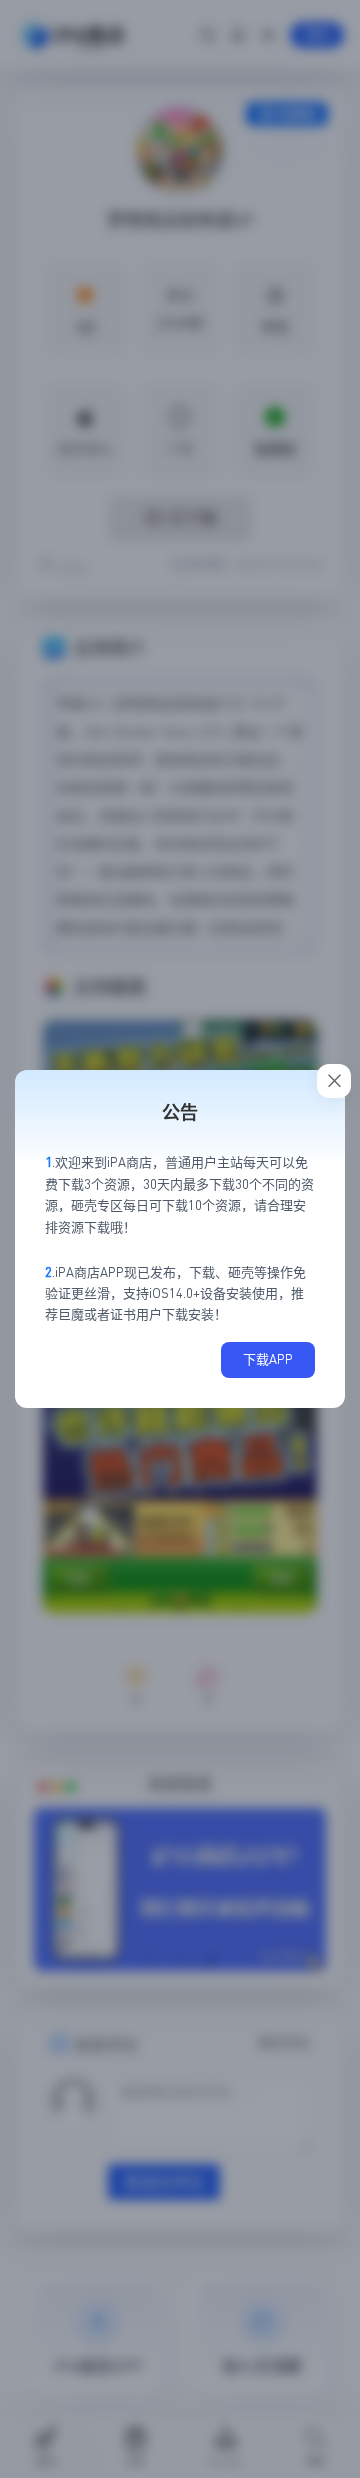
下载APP (268, 1359)
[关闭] (334, 1081)
